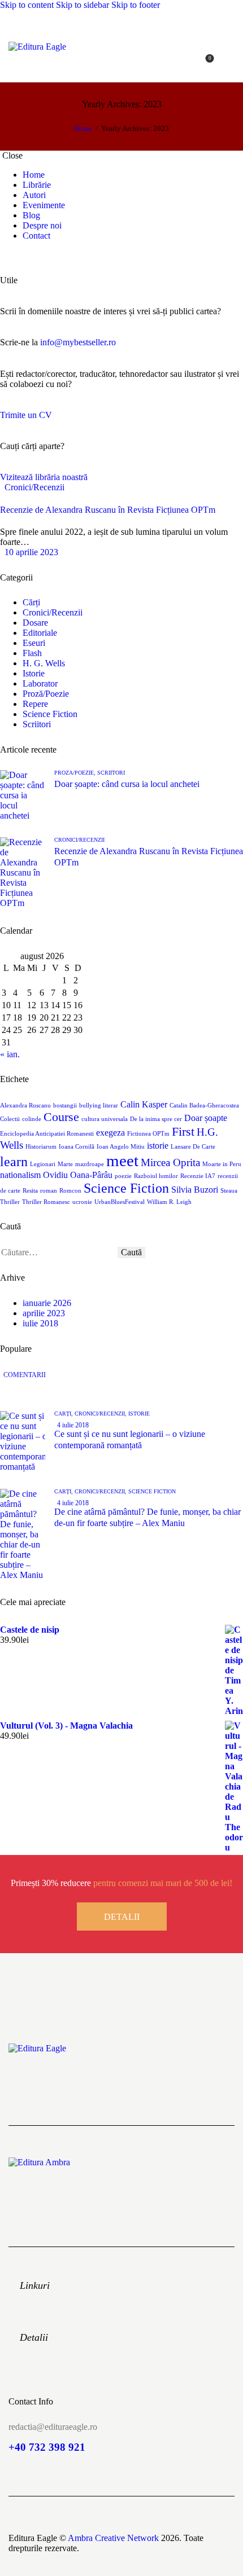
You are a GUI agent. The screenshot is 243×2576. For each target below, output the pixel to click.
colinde (32, 1119)
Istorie (34, 673)
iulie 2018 (40, 1323)
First (183, 1131)
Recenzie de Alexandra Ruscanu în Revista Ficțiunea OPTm (108, 510)
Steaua (229, 1191)
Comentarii (25, 1375)
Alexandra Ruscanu (25, 1105)
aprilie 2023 (44, 1313)
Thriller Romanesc (46, 1202)
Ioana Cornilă (77, 1147)
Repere (35, 704)
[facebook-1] (6, 255)
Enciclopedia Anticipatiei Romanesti (47, 1134)
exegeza (110, 1133)
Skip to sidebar (83, 5)
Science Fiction (50, 714)
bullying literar (99, 1105)
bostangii (65, 1105)
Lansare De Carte (193, 1147)
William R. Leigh (169, 1202)
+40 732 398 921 (47, 2447)
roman (49, 1191)
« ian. (10, 1054)
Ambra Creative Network (113, 2538)
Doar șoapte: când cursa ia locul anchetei (127, 784)
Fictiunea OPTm (148, 1134)
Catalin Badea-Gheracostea (204, 1105)
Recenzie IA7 (198, 1176)
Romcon (70, 1191)
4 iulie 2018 (73, 1425)
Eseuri (34, 643)
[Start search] (228, 62)
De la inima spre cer (156, 1119)
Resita (30, 1191)
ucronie (82, 1202)
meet (122, 1160)
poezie (123, 1176)
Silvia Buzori (195, 1190)
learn (14, 1161)
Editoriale (40, 633)
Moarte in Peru (222, 1164)
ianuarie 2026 (47, 1303)
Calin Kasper (144, 1104)
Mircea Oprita (170, 1162)
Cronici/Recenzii (34, 487)
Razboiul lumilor (156, 1176)
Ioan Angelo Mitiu (121, 1147)
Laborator (40, 683)
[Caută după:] (59, 1252)
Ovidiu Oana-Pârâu (78, 1175)
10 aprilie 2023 (31, 552)
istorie (158, 1146)
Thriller (10, 1202)
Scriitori (37, 724)
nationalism (20, 1175)
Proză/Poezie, (76, 773)
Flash (32, 653)
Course (61, 1117)
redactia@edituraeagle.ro (53, 2427)
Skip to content (27, 5)
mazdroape (90, 1164)
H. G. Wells (44, 663)
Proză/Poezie (46, 694)
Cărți (31, 602)
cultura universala (105, 1119)
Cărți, (64, 1414)
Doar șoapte (206, 1118)
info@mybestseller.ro (78, 342)
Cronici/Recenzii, (101, 1414)
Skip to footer (136, 5)
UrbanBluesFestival (120, 1202)
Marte (65, 1164)
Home (83, 128)
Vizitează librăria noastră (44, 477)
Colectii (10, 1119)
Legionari (43, 1164)
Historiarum (41, 1147)
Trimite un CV (26, 415)
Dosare (35, 623)
